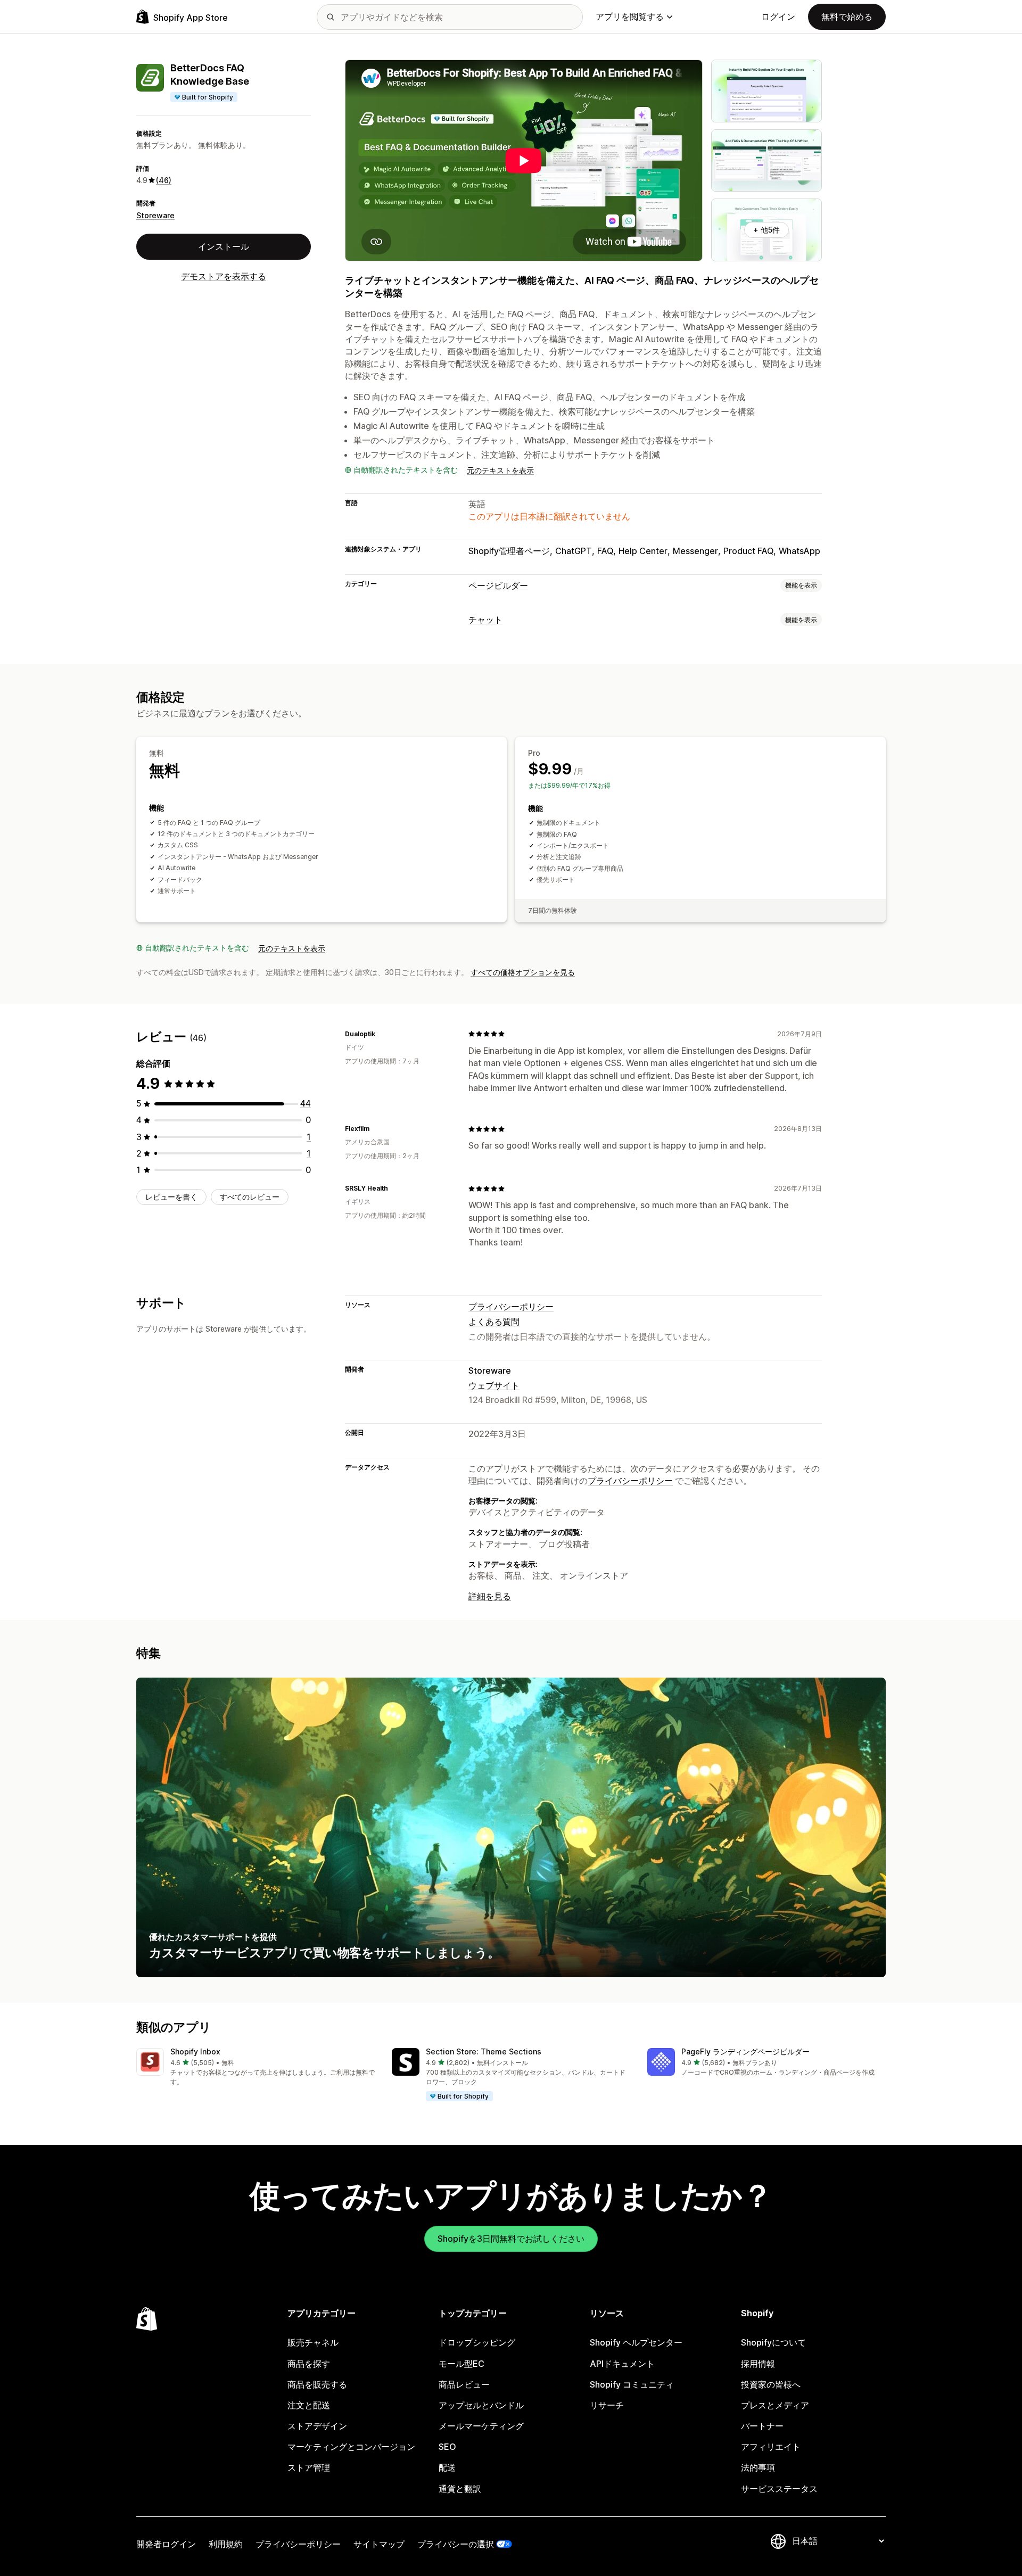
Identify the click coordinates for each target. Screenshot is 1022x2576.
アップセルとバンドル (481, 2405)
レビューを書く (171, 1197)
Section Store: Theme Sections (484, 2051)
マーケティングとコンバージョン (351, 2447)
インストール (224, 246)
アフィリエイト (771, 2447)
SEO (447, 2447)
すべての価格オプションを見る (523, 972)
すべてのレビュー (250, 1197)
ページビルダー (498, 585)
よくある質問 (494, 1322)
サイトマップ (379, 2544)
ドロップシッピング (477, 2342)
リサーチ (607, 2405)
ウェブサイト (494, 1385)
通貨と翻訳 (460, 2489)
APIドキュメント (622, 2364)
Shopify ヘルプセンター (636, 2342)
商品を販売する (317, 2384)
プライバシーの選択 (456, 2544)
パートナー (762, 2426)
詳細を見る (490, 1596)
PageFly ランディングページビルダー (745, 2051)
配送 (447, 2467)
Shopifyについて (773, 2342)
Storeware (155, 215)
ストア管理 (309, 2467)
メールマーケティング (481, 2426)
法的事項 (758, 2467)
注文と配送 (309, 2405)
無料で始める (847, 16)
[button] (256, 2067)
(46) (164, 180)
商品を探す (309, 2364)
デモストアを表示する (224, 276)
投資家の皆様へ (771, 2384)
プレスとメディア (775, 2405)
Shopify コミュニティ (632, 2384)
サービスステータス (779, 2489)
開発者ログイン (166, 2544)
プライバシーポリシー (511, 1307)
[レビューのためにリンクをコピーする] (382, 1034)
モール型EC (461, 2364)
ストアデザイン (317, 2426)
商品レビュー (464, 2384)
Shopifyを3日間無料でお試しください (511, 2239)
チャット (485, 620)
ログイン (778, 16)
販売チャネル (313, 2342)
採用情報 (758, 2364)
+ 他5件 (767, 230)
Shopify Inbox (195, 2051)
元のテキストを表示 (500, 470)
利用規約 (226, 2544)
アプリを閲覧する (630, 16)
